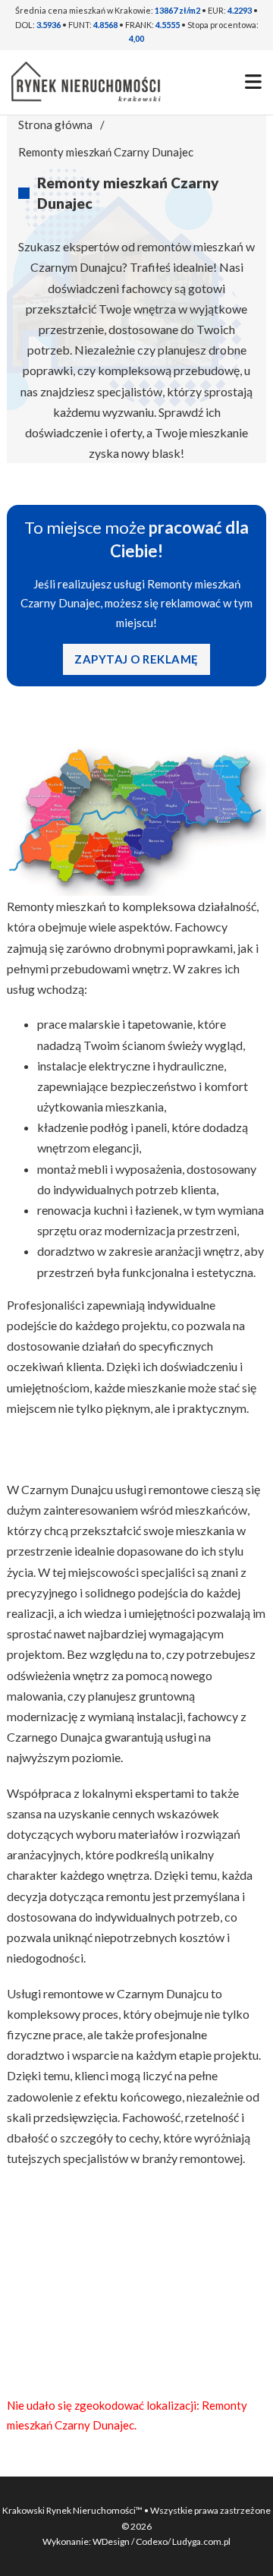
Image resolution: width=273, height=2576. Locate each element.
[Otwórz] (253, 82)
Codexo (152, 2541)
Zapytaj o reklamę (136, 659)
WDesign (112, 2541)
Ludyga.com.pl (201, 2541)
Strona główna (55, 125)
